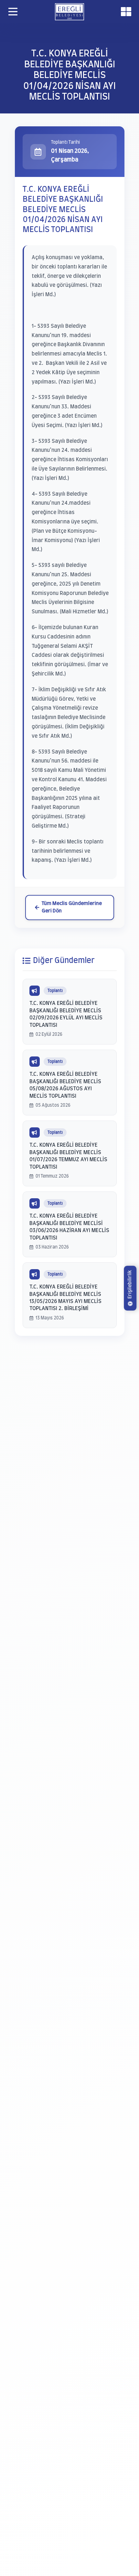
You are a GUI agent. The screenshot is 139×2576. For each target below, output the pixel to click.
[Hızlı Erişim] (126, 12)
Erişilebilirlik (130, 1284)
